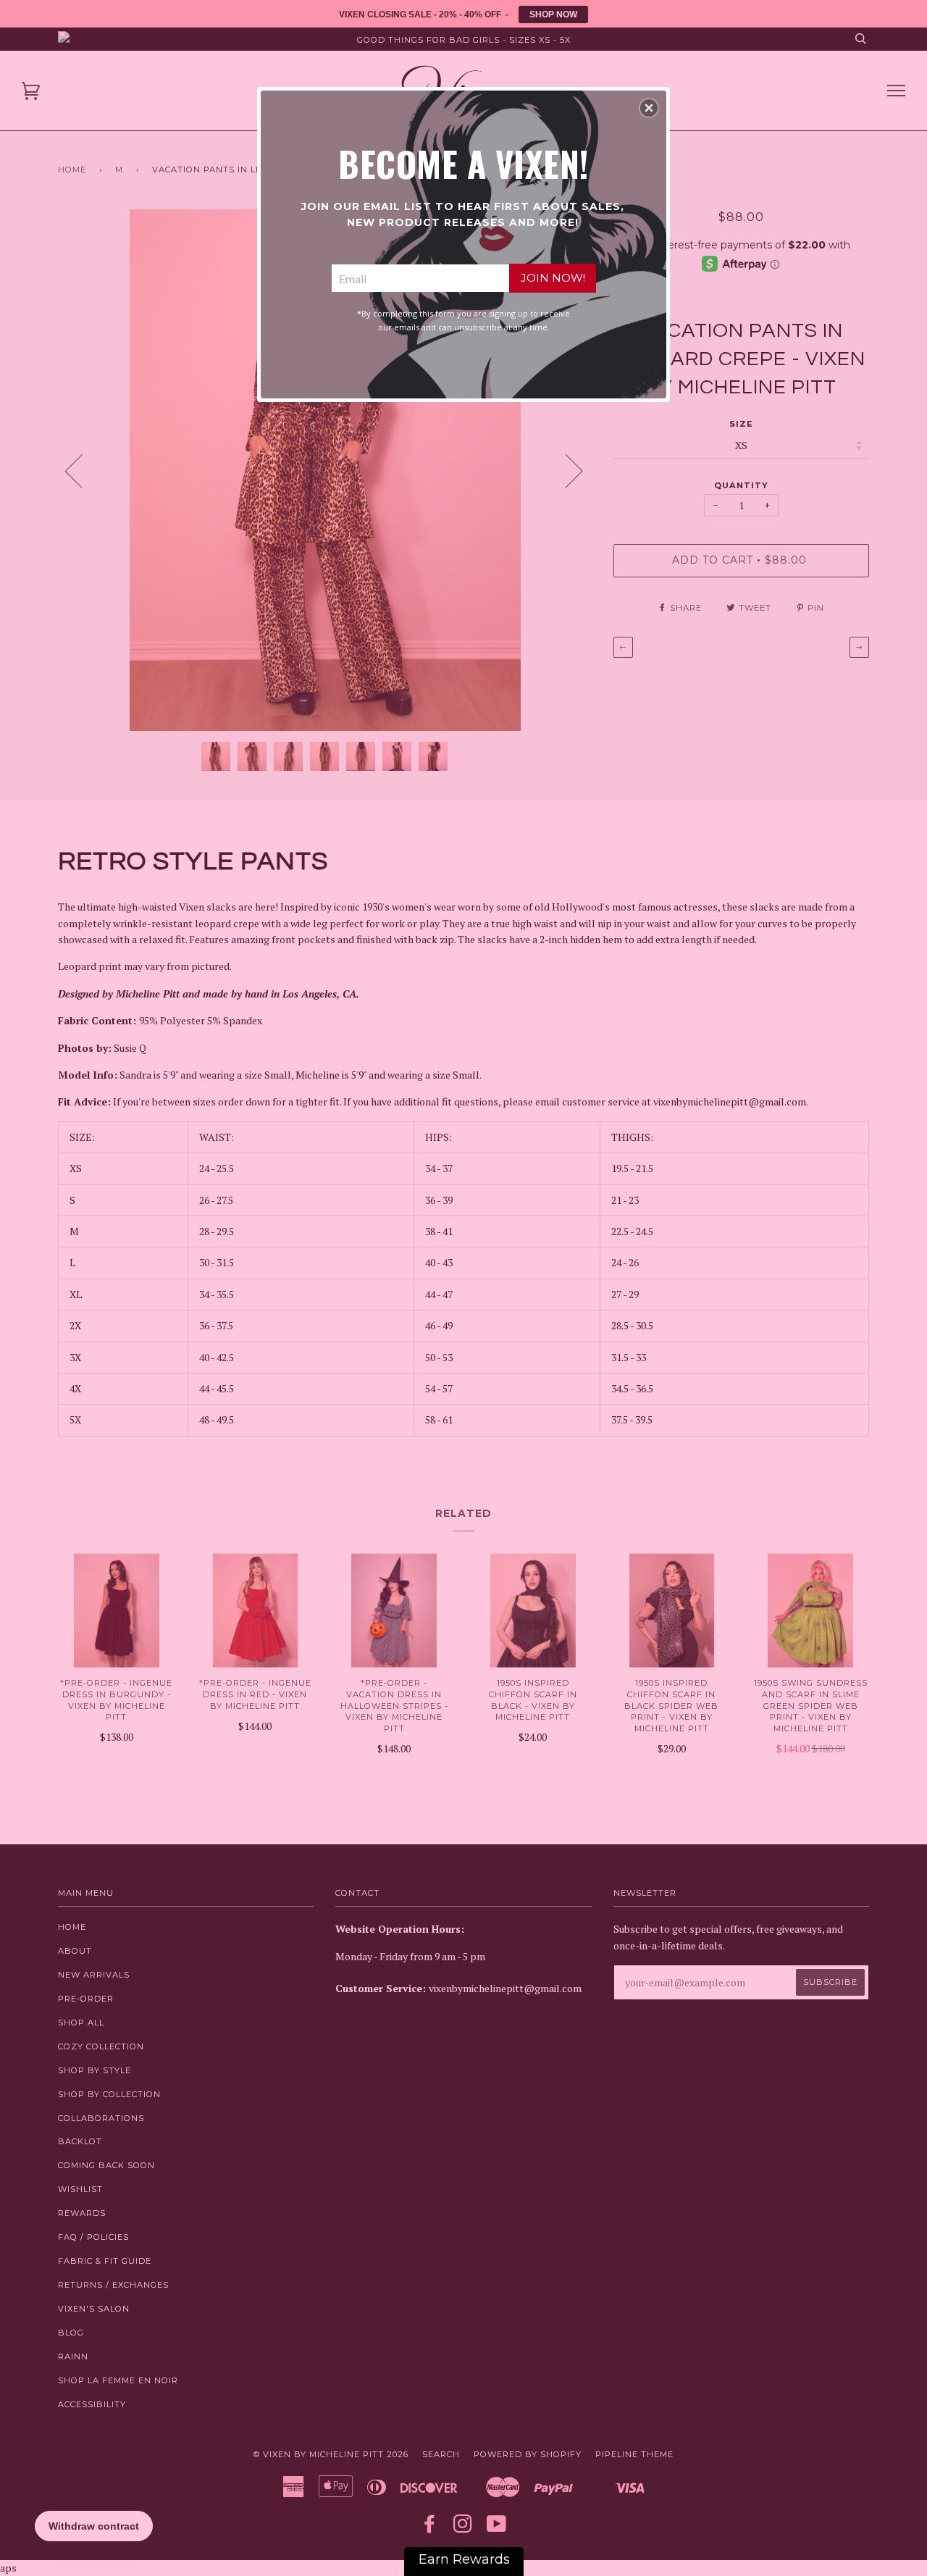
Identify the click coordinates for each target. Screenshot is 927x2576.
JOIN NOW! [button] (553, 278)
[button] (649, 108)
